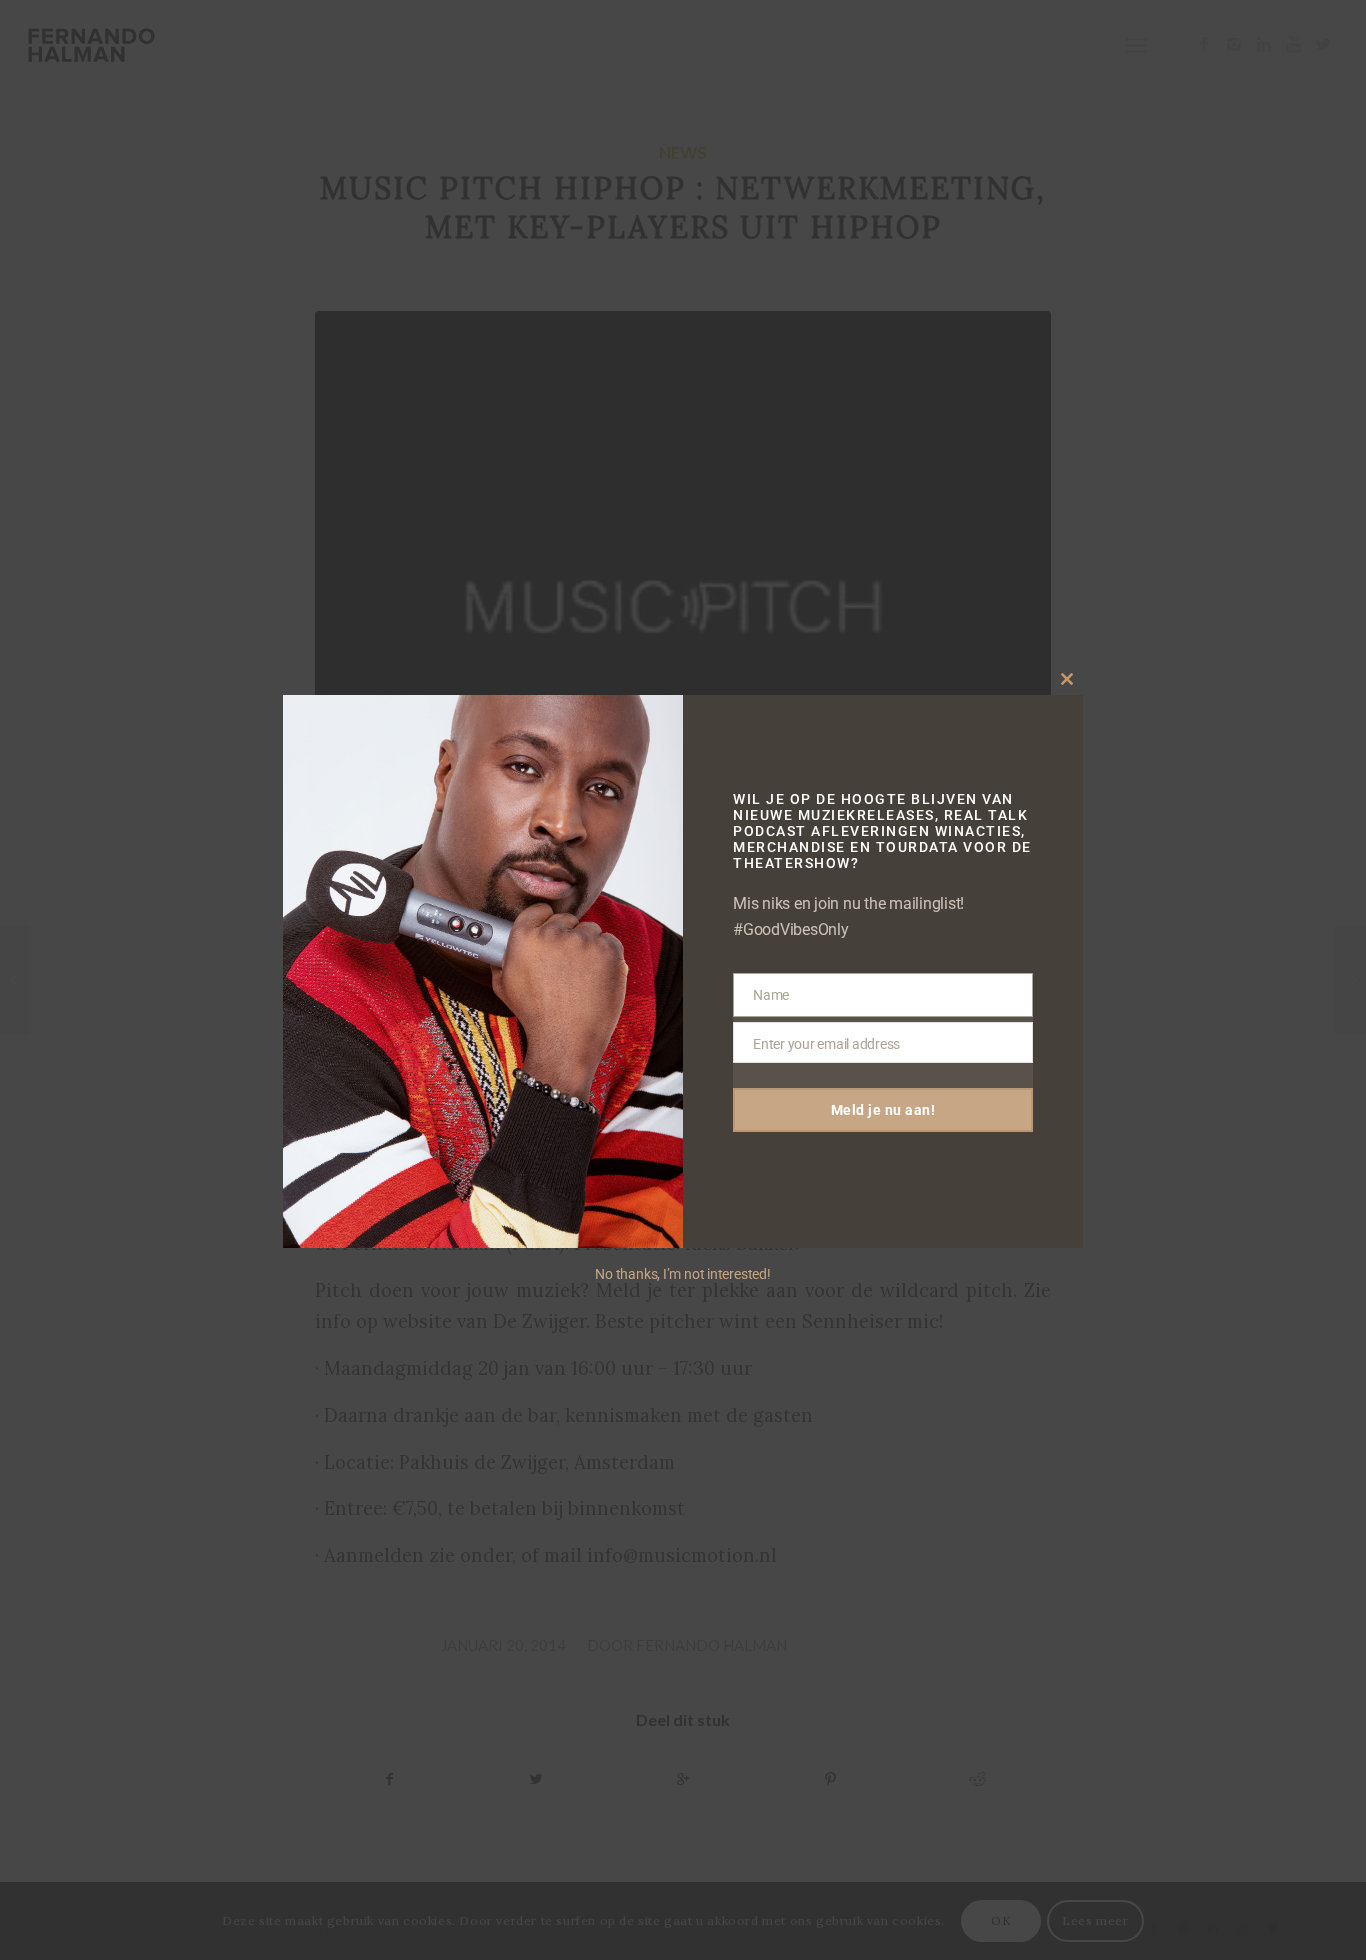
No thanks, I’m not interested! (682, 1274)
